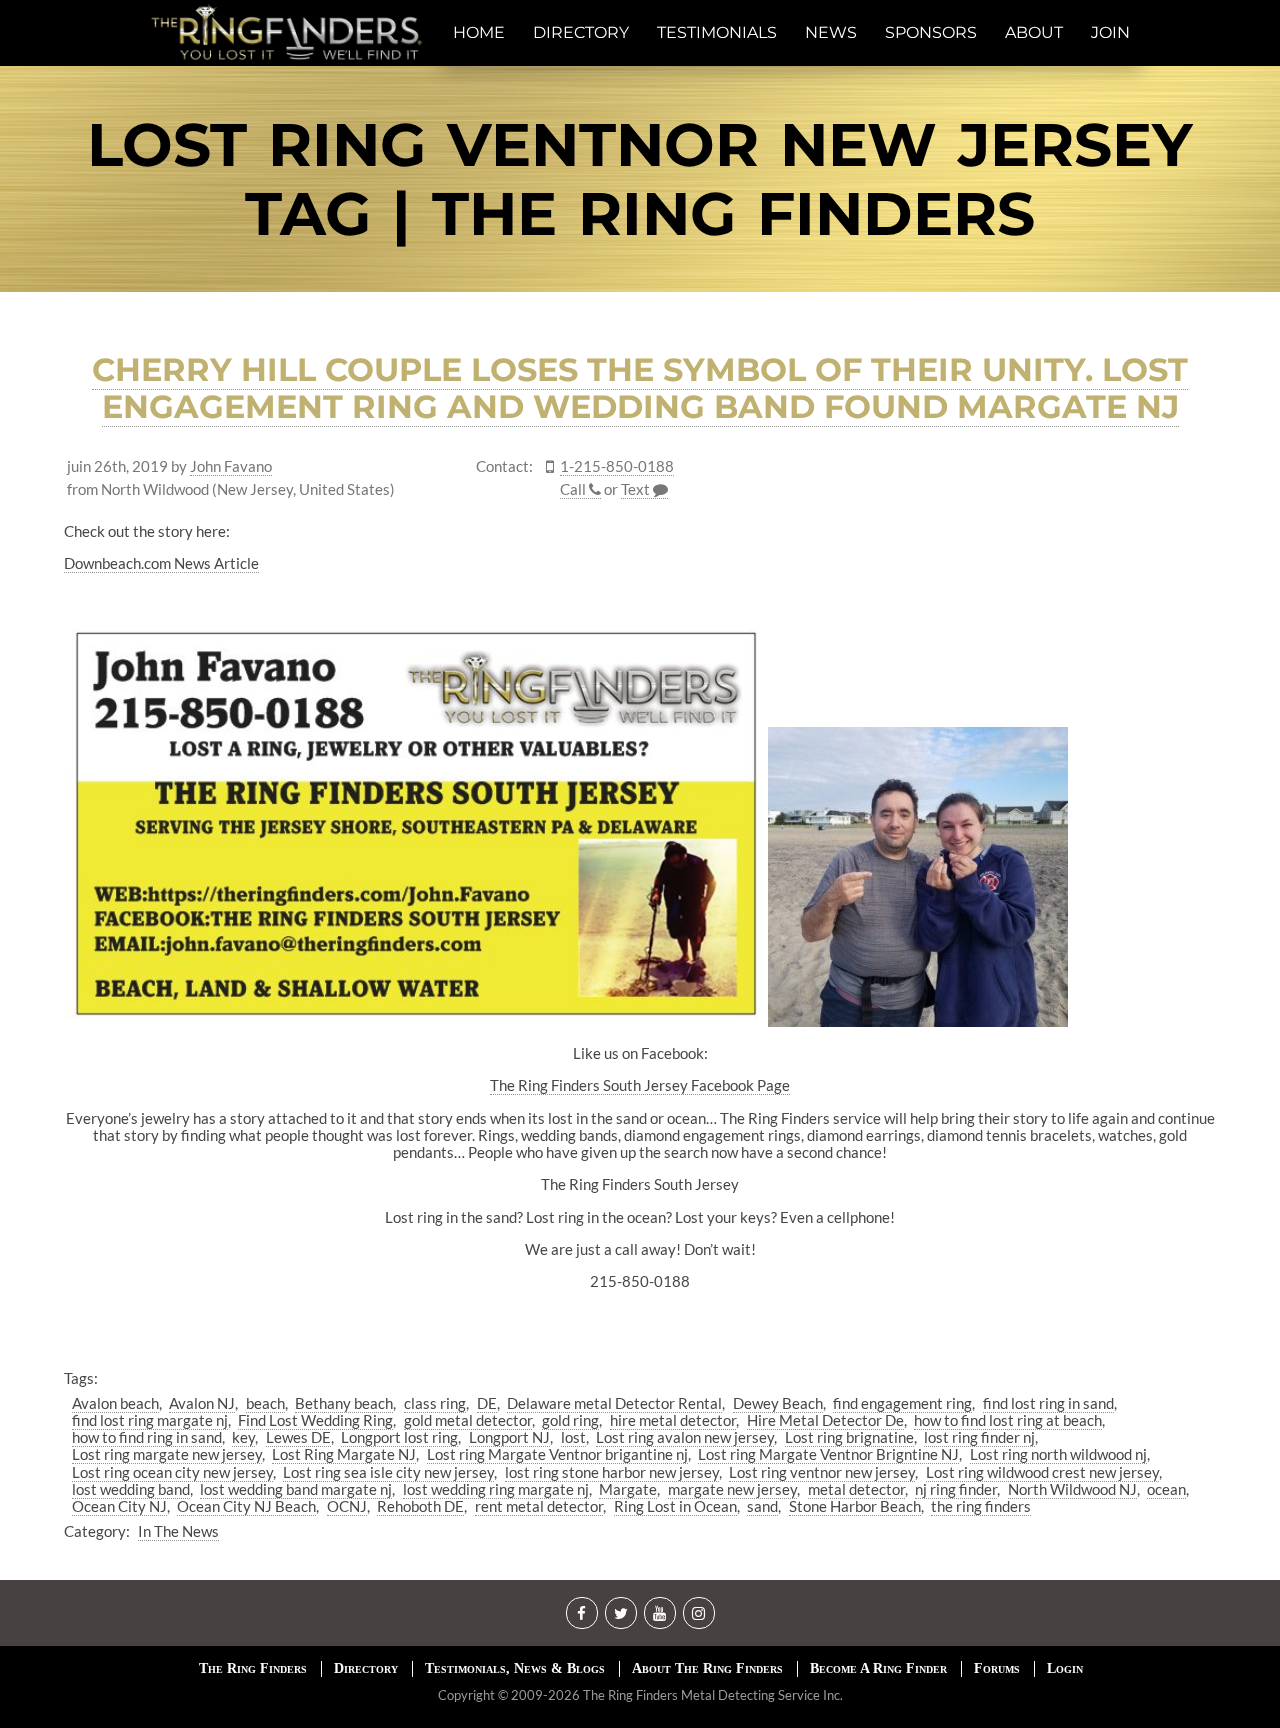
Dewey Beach (778, 1403)
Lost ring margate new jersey (167, 1454)
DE (487, 1403)
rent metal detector (539, 1506)
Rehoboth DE (420, 1506)
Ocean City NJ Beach (246, 1506)
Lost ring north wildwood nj (1058, 1454)
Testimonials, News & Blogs (515, 1668)
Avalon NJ (202, 1403)
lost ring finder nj (979, 1437)
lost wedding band (131, 1489)
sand (762, 1506)
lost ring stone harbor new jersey (612, 1472)
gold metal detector (468, 1420)
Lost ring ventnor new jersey (822, 1472)
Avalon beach (115, 1403)
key (243, 1437)
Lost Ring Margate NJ (344, 1454)
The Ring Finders (253, 1668)
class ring (435, 1403)
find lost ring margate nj (150, 1420)
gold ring (570, 1420)
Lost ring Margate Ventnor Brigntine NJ (828, 1454)
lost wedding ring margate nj (496, 1489)
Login (1065, 1668)
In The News (178, 1531)
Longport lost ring (399, 1437)
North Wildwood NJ (1072, 1489)
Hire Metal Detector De (825, 1420)
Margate (628, 1489)
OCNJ (347, 1506)
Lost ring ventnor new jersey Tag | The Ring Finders (640, 179)
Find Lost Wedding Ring (315, 1420)
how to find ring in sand (147, 1437)
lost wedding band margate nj (296, 1489)
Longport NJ (509, 1437)
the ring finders (981, 1506)
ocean (1166, 1489)
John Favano (231, 466)
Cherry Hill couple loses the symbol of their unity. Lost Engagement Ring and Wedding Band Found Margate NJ (640, 388)
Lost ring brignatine (849, 1437)
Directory (366, 1668)
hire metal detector (673, 1420)
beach (265, 1403)
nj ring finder (956, 1489)
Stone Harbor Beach (855, 1506)
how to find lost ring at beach (1008, 1420)
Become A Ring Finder (878, 1668)
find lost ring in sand (1048, 1403)
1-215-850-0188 (617, 466)
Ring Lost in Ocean (675, 1506)
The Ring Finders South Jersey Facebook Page (640, 1085)
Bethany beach (344, 1403)
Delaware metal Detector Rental (614, 1403)
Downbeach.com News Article (161, 563)
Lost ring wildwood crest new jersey (1042, 1472)
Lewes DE (298, 1437)
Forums (997, 1668)
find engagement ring (902, 1403)
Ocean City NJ (119, 1506)
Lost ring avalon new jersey (685, 1437)
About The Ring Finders (707, 1668)
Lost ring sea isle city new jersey (388, 1472)
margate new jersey (732, 1489)
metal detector (856, 1489)
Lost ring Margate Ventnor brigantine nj (557, 1454)
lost (573, 1437)
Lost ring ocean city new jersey (172, 1472)
